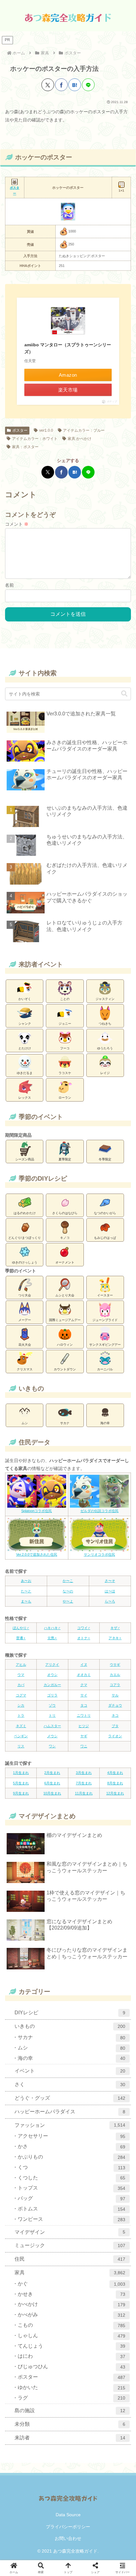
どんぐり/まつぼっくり (25, 1238)
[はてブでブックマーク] (75, 85)
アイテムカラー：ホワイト (35, 439)
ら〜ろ (110, 1601)
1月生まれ (21, 1773)
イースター (105, 1295)
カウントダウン (65, 1369)
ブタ (115, 1726)
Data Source (68, 2515)
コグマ (21, 1695)
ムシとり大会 (65, 1295)
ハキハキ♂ (52, 1628)
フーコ (65, 1048)
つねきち (105, 1024)
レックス (25, 1098)
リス (21, 1746)
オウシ (52, 1675)
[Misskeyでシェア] (46, 1405)
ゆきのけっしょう (25, 1262)
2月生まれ (52, 1773)
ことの (65, 999)
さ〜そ (110, 1581)
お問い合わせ (68, 2538)
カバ (21, 1685)
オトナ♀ (84, 1638)
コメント (17, 524)
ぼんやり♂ (21, 1628)
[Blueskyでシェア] (34, 1405)
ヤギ (84, 1736)
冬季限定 (105, 1159)
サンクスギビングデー (105, 1345)
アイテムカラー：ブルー (84, 430)
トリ (52, 1715)
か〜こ (68, 1581)
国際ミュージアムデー (65, 1320)
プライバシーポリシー (68, 2527)
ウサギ (115, 1665)
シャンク (25, 1024)
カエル (115, 1675)
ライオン (115, 1736)
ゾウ (52, 1705)
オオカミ (84, 1675)
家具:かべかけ (80, 439)
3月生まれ (84, 1773)
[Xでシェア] (48, 85)
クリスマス (25, 1369)
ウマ (21, 1675)
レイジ (105, 1073)
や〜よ (68, 1601)
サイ (84, 1695)
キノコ (65, 1238)
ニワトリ (84, 1715)
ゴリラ (52, 1695)
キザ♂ (115, 1628)
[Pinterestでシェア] (102, 1405)
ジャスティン (105, 999)
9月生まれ (21, 1793)
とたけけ (25, 1048)
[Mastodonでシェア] (23, 1405)
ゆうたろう (105, 1048)
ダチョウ (115, 1705)
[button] (124, 694)
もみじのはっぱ (105, 1238)
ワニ (84, 1746)
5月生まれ (21, 1783)
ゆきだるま (25, 1073)
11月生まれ (84, 1793)
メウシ (52, 1736)
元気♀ (52, 1638)
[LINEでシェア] (88, 85)
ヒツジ (84, 1726)
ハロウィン (65, 1345)
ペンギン (21, 1736)
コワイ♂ (84, 1628)
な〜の (68, 1591)
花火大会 (25, 1345)
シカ (21, 1705)
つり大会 (25, 1295)
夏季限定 (65, 1159)
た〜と (26, 1591)
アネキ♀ (115, 1638)
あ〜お (26, 1581)
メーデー (25, 1320)
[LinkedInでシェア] (113, 1405)
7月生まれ (84, 1783)
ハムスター (52, 1726)
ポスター (20, 430)
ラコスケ (65, 1073)
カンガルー (52, 1685)
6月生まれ (52, 1783)
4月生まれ (115, 1773)
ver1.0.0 (46, 430)
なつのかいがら (105, 1213)
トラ (21, 1715)
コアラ (115, 1685)
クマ (84, 1685)
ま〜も (26, 1601)
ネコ (115, 1715)
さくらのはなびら (65, 1213)
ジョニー (65, 1024)
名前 (9, 585)
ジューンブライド (105, 1320)
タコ (84, 1705)
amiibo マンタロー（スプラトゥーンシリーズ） (68, 348)
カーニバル (105, 1369)
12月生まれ (115, 1793)
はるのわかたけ (25, 1213)
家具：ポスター (25, 447)
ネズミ (21, 1726)
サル (115, 1695)
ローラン (65, 1098)
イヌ (84, 1665)
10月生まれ (52, 1793)
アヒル (21, 1665)
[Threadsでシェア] (68, 1405)
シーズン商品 (25, 1159)
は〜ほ (110, 1591)
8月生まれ (115, 1783)
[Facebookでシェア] (61, 85)
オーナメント (65, 1262)
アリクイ (52, 1665)
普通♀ (21, 1638)
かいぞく (25, 999)
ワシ (52, 1746)
